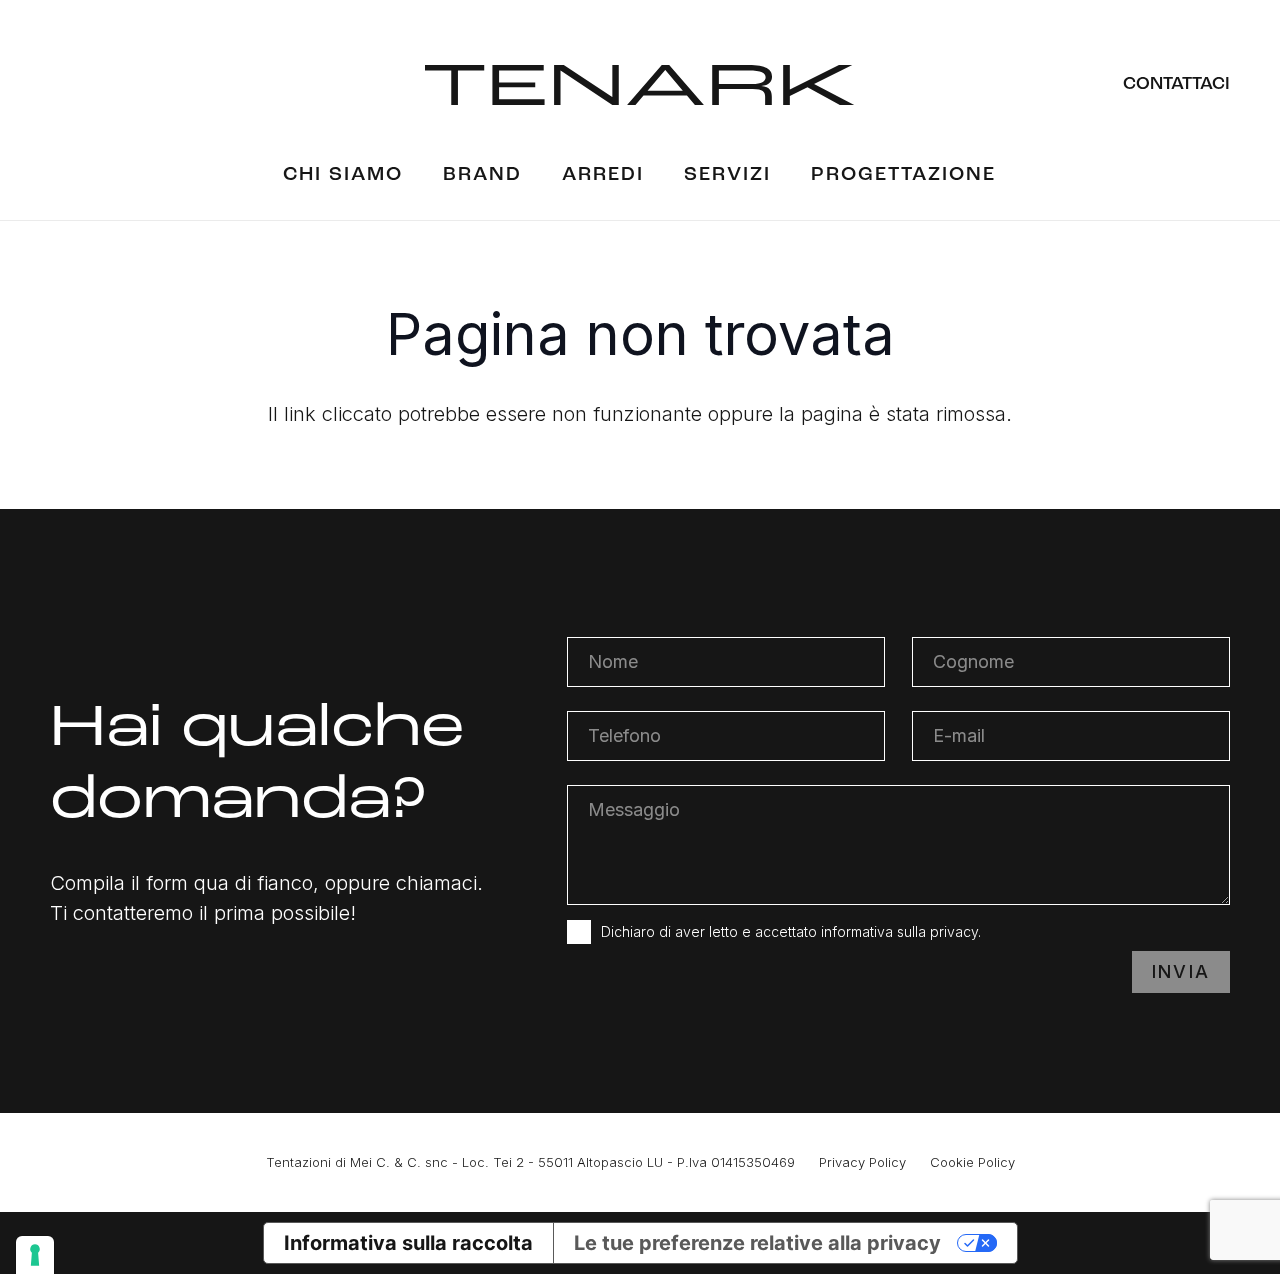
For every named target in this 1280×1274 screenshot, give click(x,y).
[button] (662, 175)
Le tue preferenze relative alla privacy (757, 1243)
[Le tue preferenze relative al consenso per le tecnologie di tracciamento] (35, 1255)
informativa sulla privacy (899, 931)
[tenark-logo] (640, 85)
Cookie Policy (972, 1162)
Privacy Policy (862, 1162)
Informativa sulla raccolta (408, 1243)
